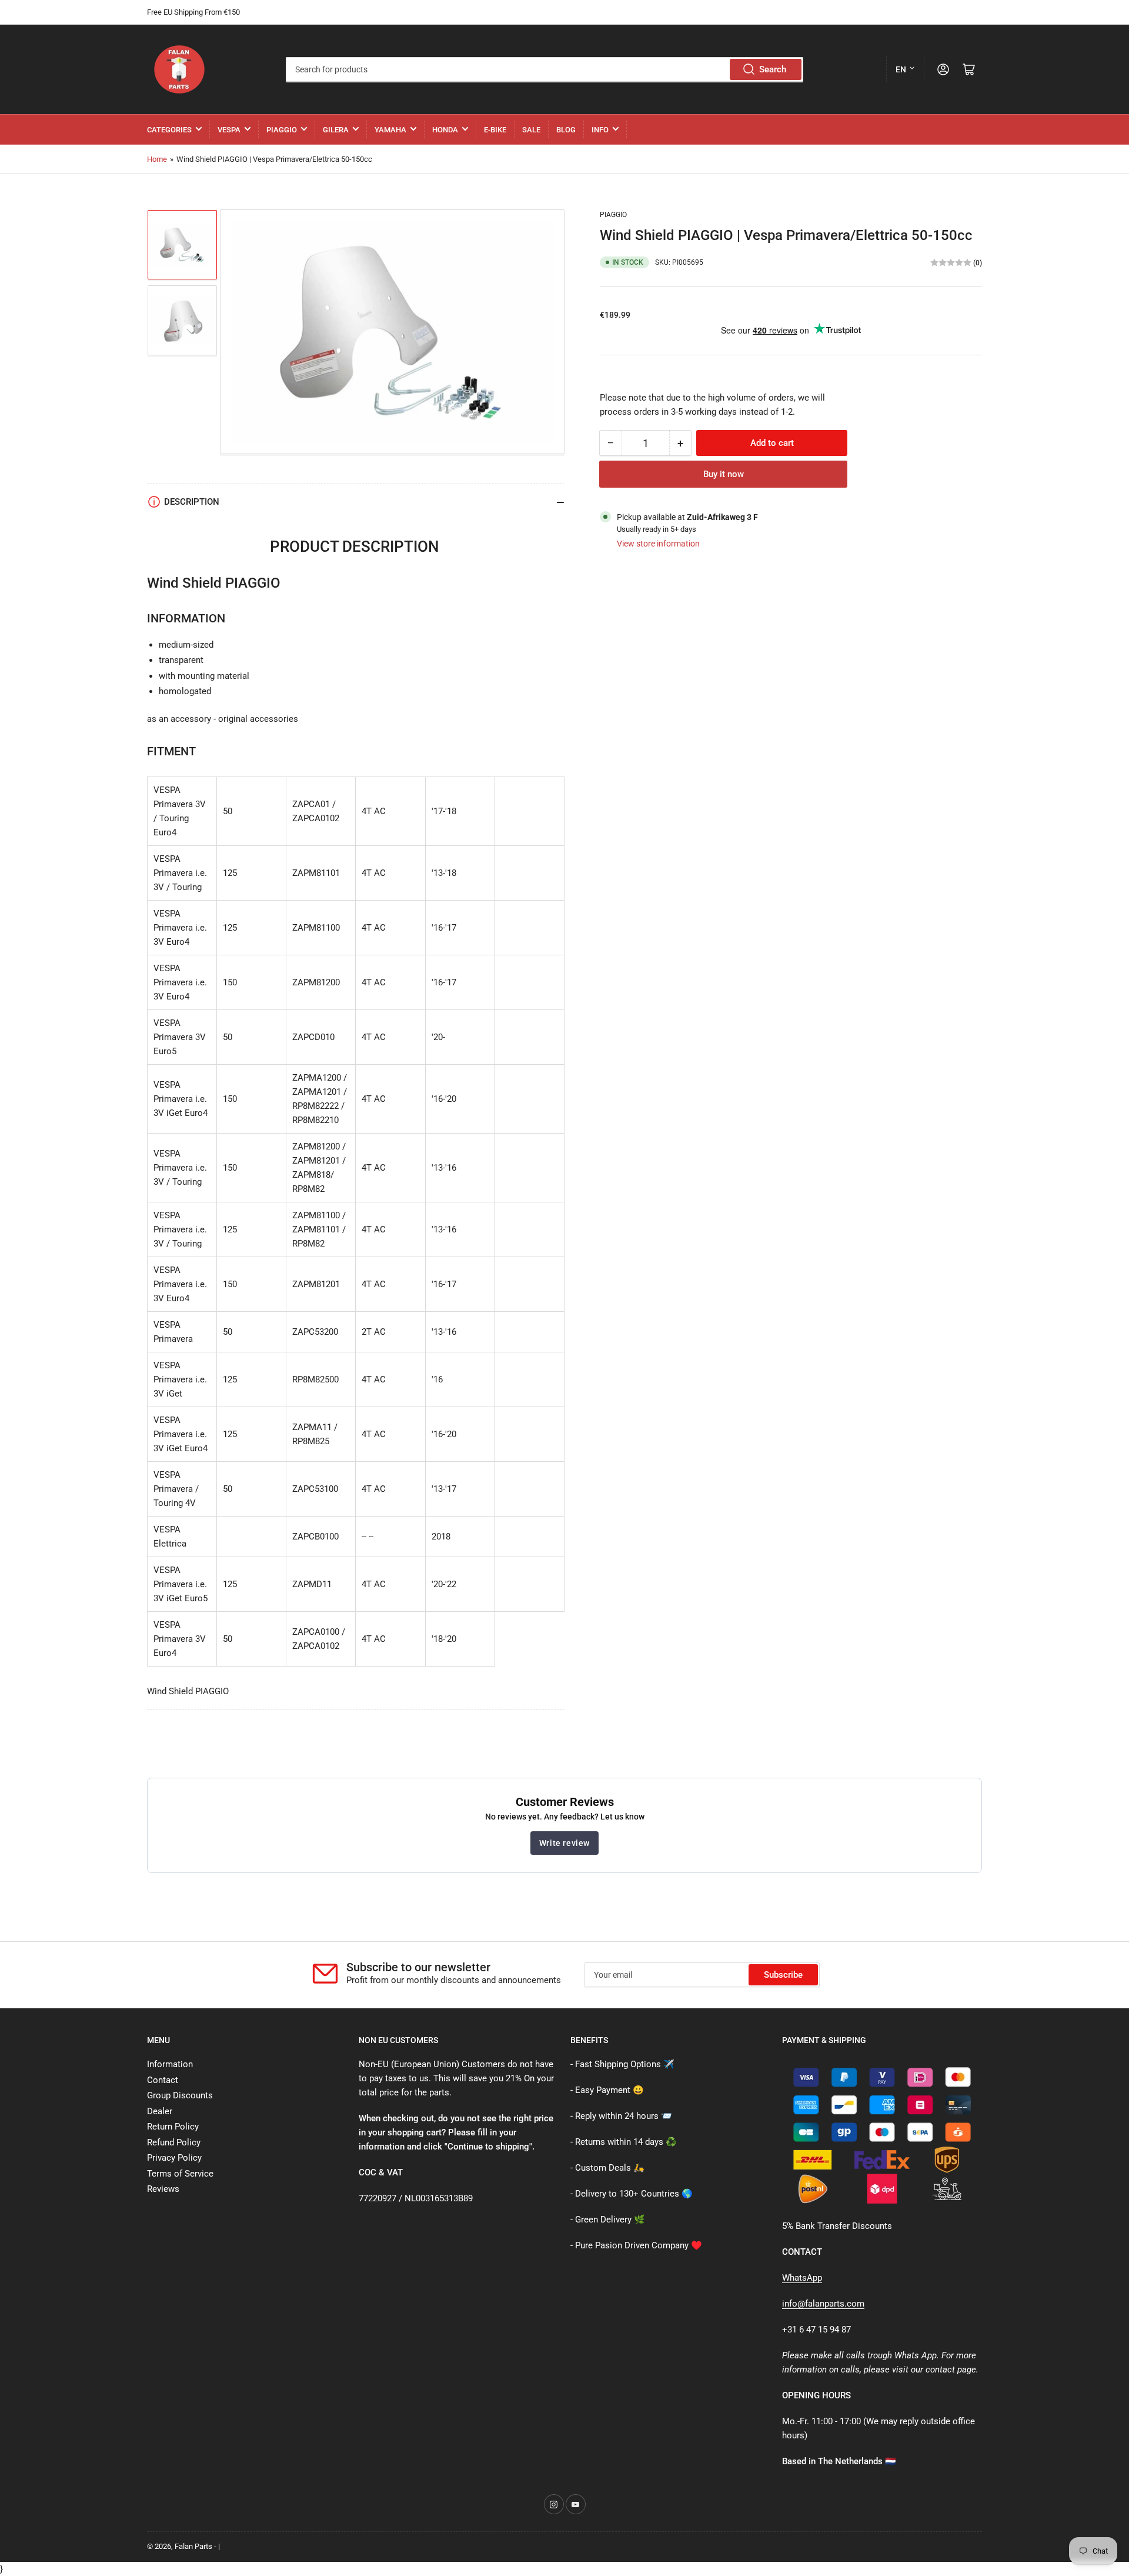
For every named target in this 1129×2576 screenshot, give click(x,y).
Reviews (163, 2189)
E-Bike (495, 130)
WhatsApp (802, 2278)
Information (170, 2064)
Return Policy (173, 2127)
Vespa (229, 130)
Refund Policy (174, 2142)
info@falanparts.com (823, 2304)
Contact (163, 2080)
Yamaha (390, 130)
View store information (658, 544)
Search (773, 69)
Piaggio (282, 130)
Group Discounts (180, 2095)
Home (157, 159)
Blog (566, 130)
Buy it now (724, 474)
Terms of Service (180, 2174)
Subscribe (783, 1975)
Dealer (160, 2111)
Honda (445, 130)
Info (600, 130)
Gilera (336, 130)
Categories (169, 130)
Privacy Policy (174, 2158)
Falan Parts (193, 2546)
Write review (564, 1843)
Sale (531, 130)
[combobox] (544, 69)
